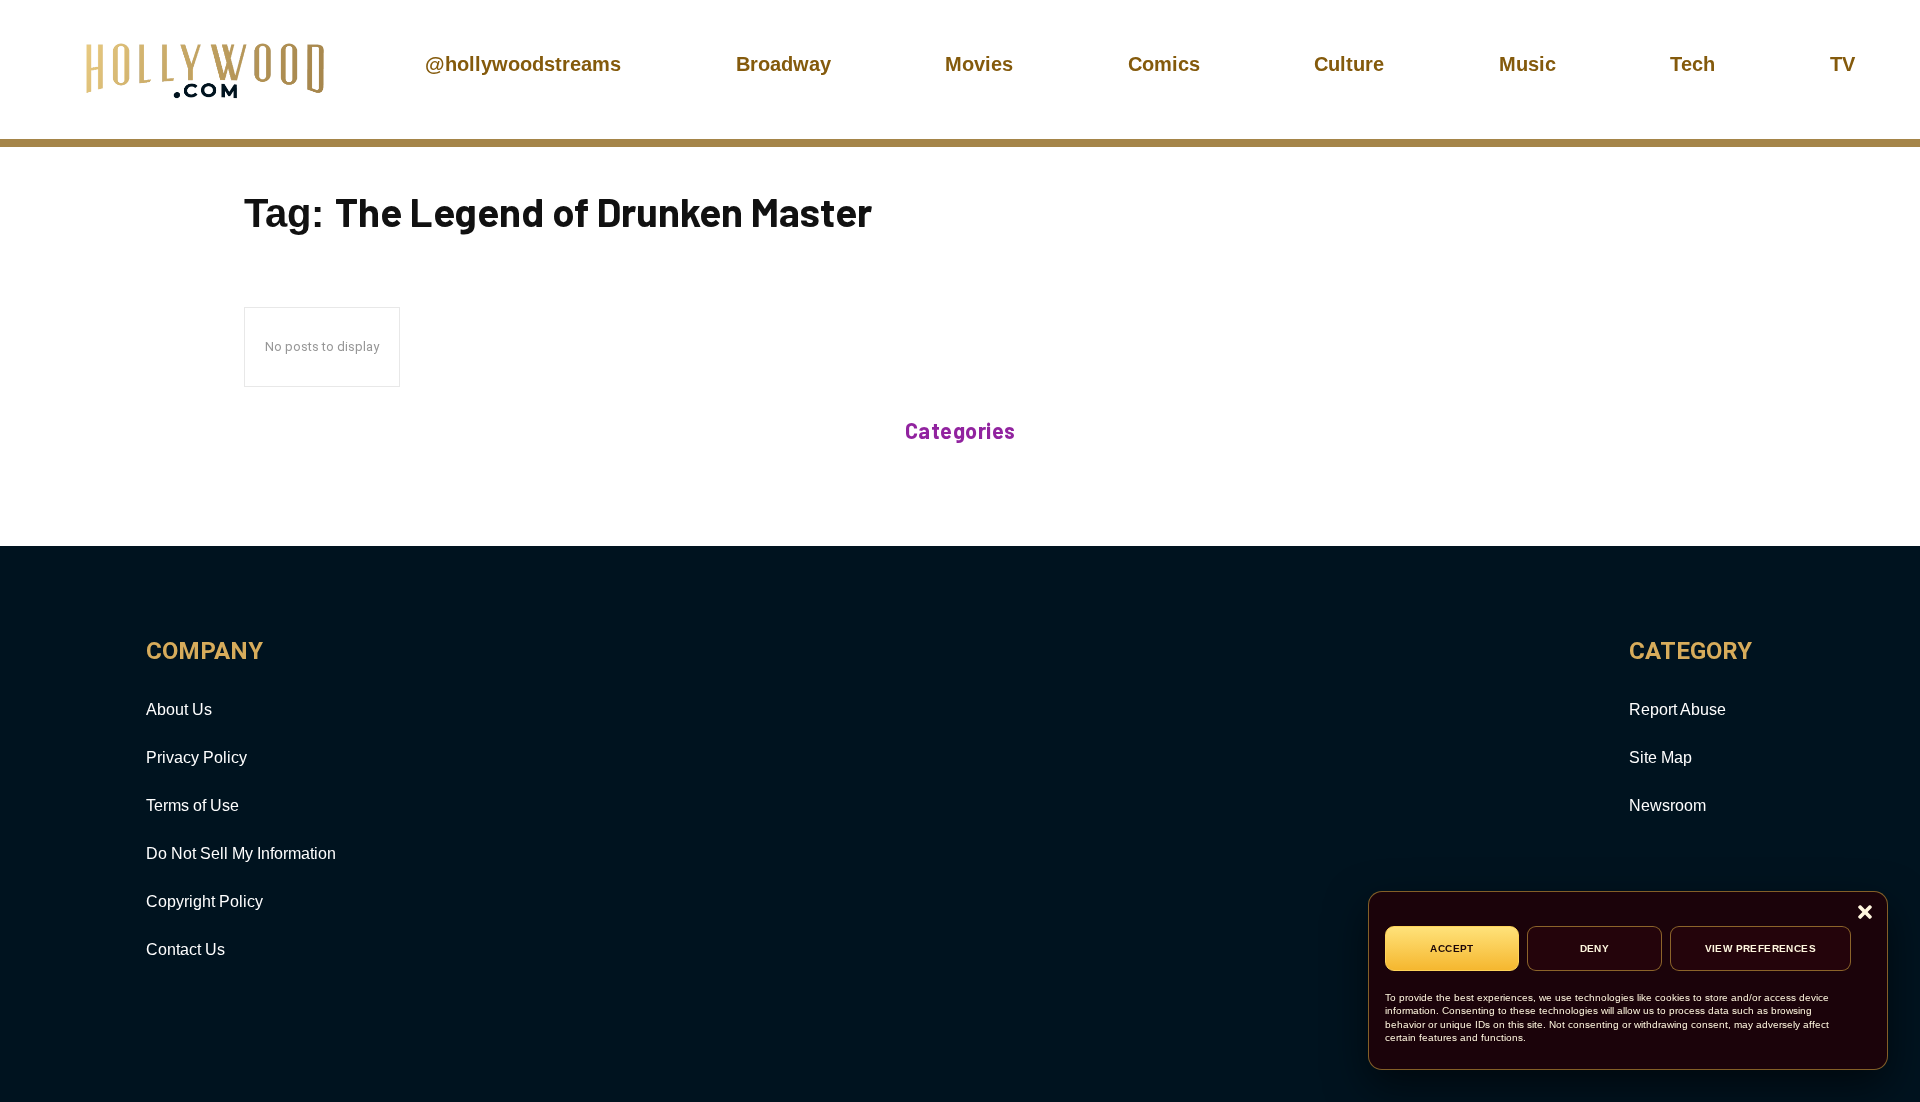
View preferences (1760, 948)
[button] (1865, 913)
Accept (1451, 948)
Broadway (783, 64)
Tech (1692, 64)
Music (1527, 64)
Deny (1595, 948)
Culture (1349, 64)
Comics (1164, 64)
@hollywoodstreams (523, 64)
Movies (979, 64)
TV (1842, 64)
